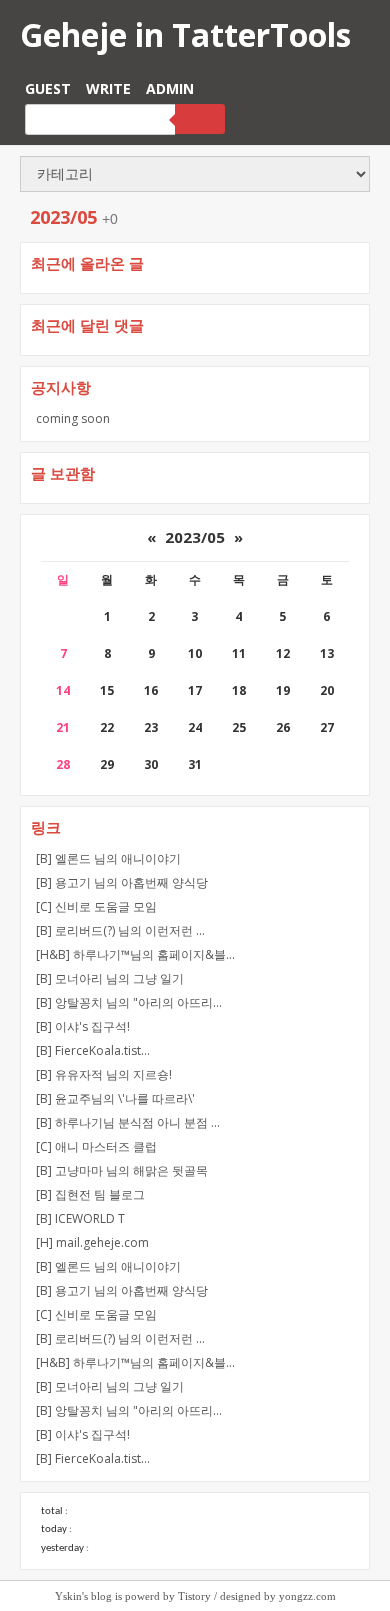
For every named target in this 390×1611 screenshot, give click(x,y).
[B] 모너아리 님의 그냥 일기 (110, 978)
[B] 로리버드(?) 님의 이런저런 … (120, 930)
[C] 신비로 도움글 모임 (96, 906)
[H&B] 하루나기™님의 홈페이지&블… (135, 954)
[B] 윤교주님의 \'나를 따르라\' (115, 1098)
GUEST (48, 88)
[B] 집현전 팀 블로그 (90, 1194)
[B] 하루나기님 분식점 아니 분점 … (128, 1122)
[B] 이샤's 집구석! (83, 1026)
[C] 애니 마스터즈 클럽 (96, 1146)
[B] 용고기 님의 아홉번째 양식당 (122, 882)
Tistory (194, 1596)
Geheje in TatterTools (185, 34)
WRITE (108, 88)
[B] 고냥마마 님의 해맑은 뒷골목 (122, 1170)
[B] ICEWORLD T (80, 1218)
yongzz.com (307, 1596)
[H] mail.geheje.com (92, 1242)
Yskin (68, 1596)
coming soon (73, 418)
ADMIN (170, 88)
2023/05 (195, 537)
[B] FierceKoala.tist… (93, 1050)
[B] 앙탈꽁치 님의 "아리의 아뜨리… (129, 1002)
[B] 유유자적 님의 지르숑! (104, 1074)
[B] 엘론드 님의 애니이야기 (108, 858)
